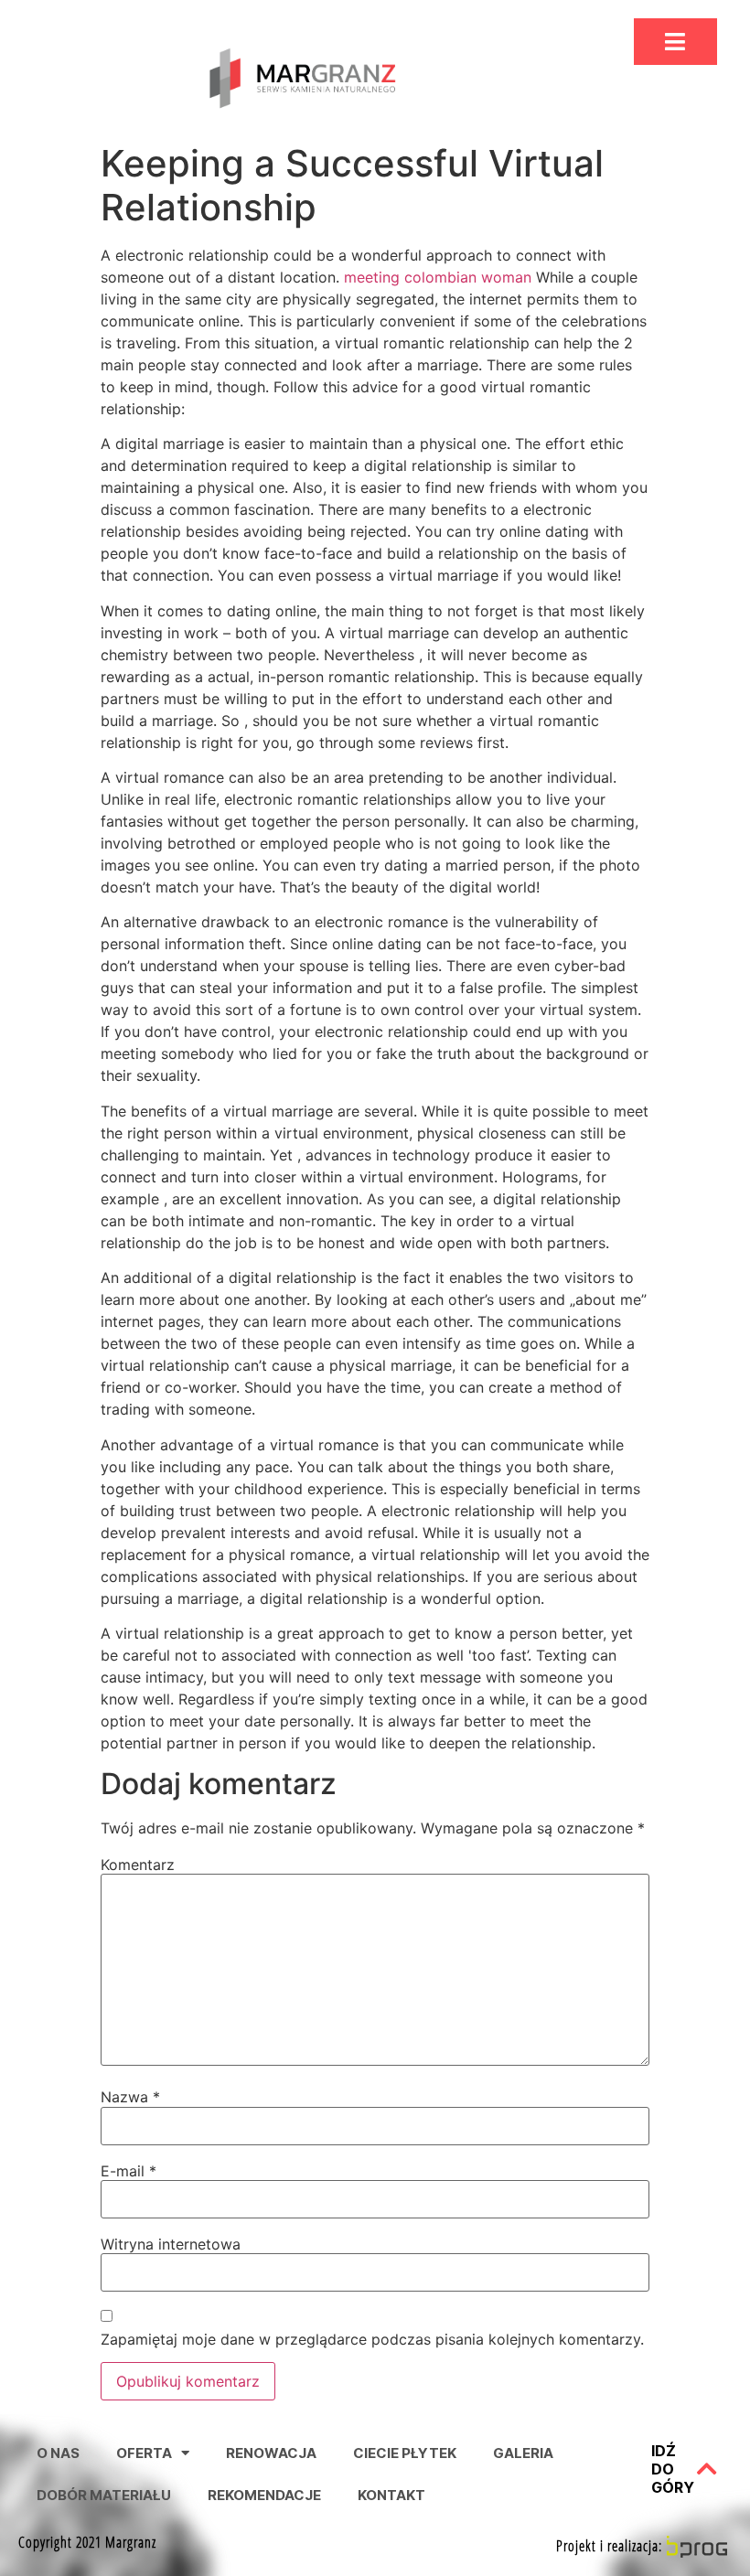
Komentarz (138, 1865)
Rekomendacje (264, 2495)
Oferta (144, 2453)
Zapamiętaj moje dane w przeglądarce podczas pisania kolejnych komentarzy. (372, 2339)
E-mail (129, 2171)
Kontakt (391, 2495)
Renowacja (271, 2453)
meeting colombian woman (438, 277)
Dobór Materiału (104, 2495)
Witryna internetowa (171, 2244)
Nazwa (130, 2097)
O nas (58, 2453)
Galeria (523, 2453)
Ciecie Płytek (405, 2453)
